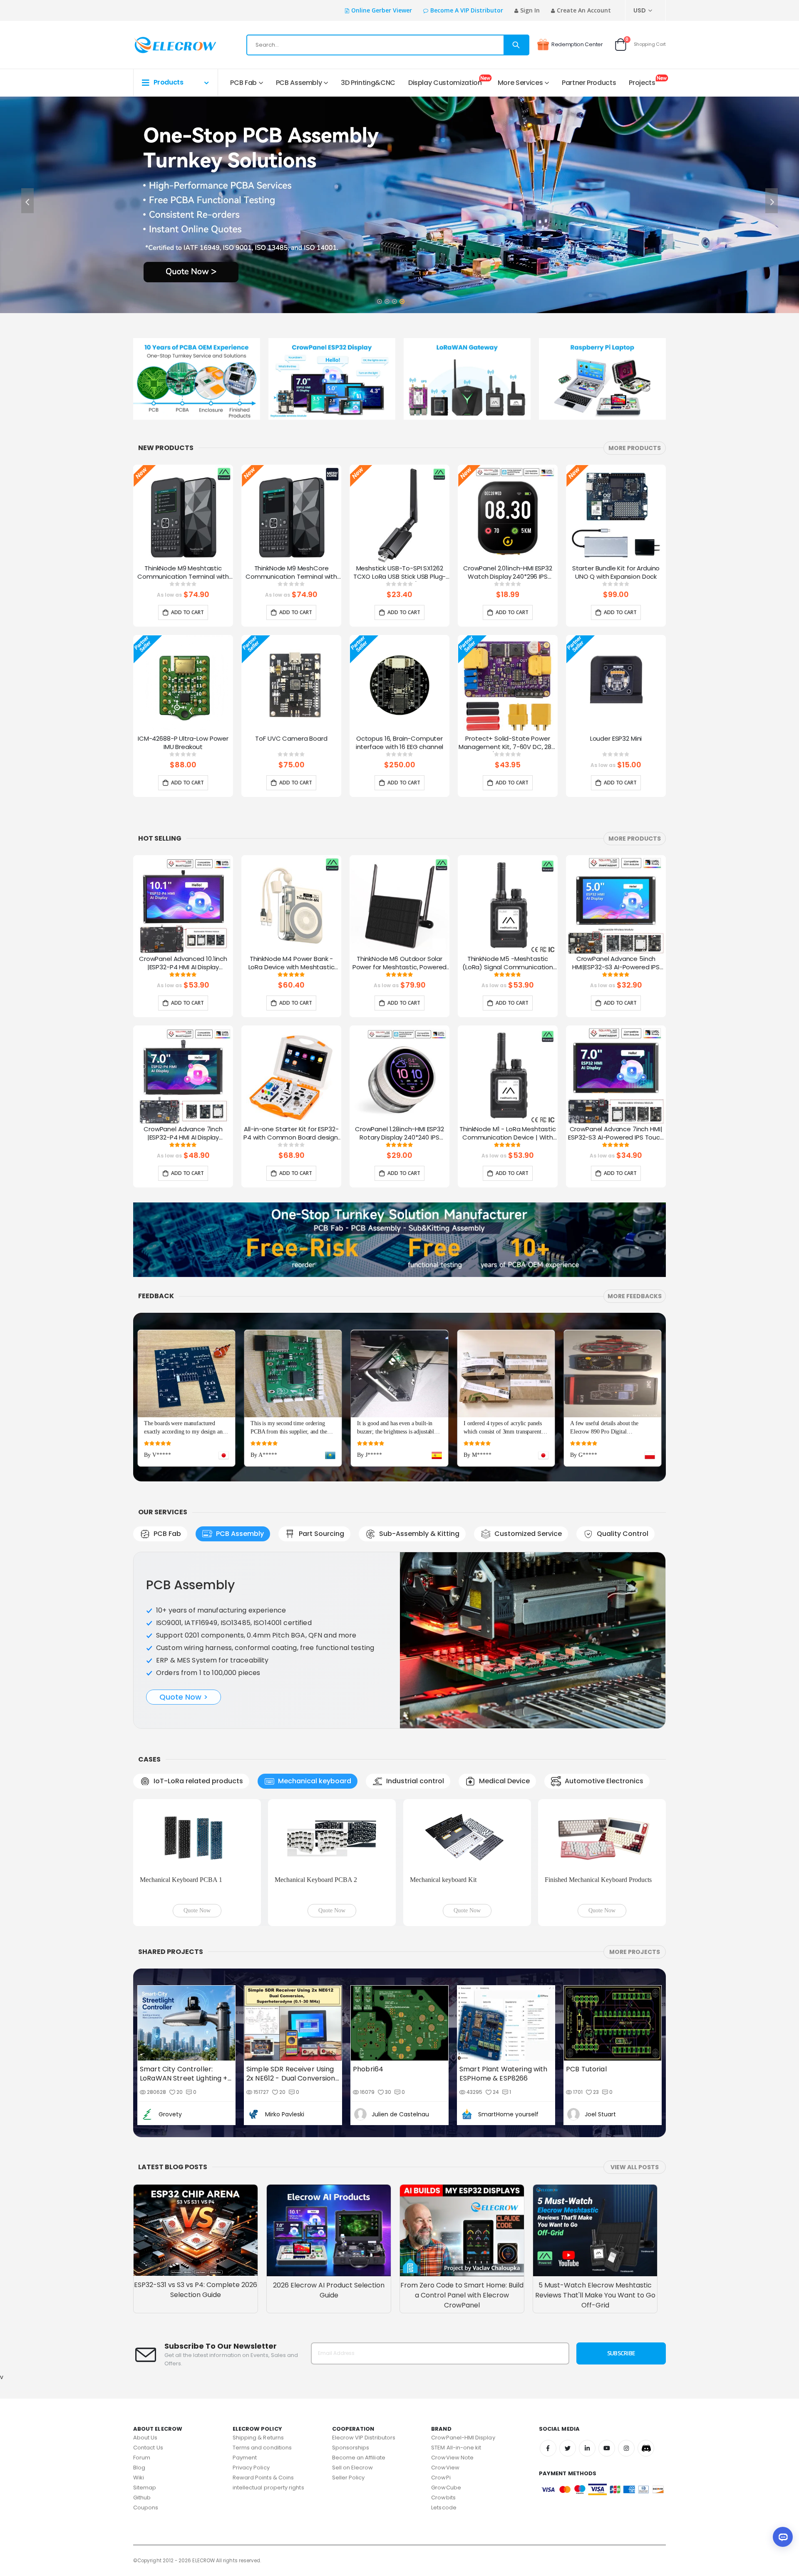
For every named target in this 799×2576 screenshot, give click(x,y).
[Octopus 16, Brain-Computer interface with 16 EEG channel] (399, 685)
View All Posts (635, 2071)
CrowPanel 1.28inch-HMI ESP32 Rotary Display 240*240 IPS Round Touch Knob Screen (399, 1134)
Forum (142, 2361)
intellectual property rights (268, 2391)
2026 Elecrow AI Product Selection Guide (329, 2194)
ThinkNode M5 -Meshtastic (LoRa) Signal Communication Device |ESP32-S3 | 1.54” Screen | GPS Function (508, 963)
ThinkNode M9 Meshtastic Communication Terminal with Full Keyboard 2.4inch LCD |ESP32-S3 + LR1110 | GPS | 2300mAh (183, 573)
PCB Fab (243, 83)
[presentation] (27, 201)
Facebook (548, 2352)
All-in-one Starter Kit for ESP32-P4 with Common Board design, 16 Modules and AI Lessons (291, 1134)
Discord (646, 2352)
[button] (379, 299)
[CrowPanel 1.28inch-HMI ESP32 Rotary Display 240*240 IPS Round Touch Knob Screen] (399, 1075)
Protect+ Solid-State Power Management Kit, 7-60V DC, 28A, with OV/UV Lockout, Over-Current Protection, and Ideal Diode (508, 743)
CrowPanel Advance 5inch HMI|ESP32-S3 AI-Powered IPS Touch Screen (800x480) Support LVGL (616, 963)
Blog (139, 2371)
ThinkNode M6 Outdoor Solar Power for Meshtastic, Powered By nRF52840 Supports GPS (400, 963)
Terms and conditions (262, 2351)
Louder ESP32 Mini (616, 739)
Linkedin (587, 2352)
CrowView (445, 2371)
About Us (145, 2341)
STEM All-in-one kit (456, 2351)
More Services (520, 83)
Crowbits (443, 2401)
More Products (635, 448)
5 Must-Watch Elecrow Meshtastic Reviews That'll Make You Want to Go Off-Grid (595, 2199)
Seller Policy (349, 2381)
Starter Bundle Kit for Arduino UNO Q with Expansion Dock (616, 572)
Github (142, 2401)
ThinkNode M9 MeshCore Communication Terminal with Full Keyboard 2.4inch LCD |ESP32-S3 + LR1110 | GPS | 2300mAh (291, 573)
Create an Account (584, 10)
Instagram (626, 2352)
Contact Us (148, 2351)
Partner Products (589, 83)
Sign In (530, 10)
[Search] (516, 45)
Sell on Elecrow (353, 2371)
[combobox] (388, 45)
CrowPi (441, 2381)
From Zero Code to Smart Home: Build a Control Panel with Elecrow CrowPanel (462, 2199)
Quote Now (197, 1814)
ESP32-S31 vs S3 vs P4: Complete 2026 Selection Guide (196, 2194)
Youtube (607, 2352)
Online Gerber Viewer (382, 10)
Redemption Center (577, 44)
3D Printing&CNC (368, 83)
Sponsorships (351, 2351)
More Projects (635, 1856)
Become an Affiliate (359, 2361)
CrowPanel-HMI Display (463, 2341)
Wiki (139, 2381)
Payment (245, 2361)
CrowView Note (452, 2361)
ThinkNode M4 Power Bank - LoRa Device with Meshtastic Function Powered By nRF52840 (292, 963)
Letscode (444, 2411)
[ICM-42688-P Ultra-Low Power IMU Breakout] (183, 685)
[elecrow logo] (163, 45)
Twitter (568, 2352)
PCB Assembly (299, 83)
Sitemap (145, 2391)
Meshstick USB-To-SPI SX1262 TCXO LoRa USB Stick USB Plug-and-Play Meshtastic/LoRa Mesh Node (400, 573)
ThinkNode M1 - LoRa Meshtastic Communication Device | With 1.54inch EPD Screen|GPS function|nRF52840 (508, 1134)
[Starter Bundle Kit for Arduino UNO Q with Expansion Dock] (616, 515)
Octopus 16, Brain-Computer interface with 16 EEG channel (400, 743)
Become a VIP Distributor (467, 10)
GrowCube (446, 2391)
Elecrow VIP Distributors (364, 2341)
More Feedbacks (635, 1296)
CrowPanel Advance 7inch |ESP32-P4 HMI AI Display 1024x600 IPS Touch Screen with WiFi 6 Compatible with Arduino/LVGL (183, 1134)
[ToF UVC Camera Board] (291, 685)
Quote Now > (184, 1673)
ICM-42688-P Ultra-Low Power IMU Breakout (183, 743)
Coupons (146, 2411)
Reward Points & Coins (263, 2381)
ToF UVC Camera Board (291, 739)
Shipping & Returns (258, 2341)
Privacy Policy (251, 2371)
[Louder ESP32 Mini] (616, 685)
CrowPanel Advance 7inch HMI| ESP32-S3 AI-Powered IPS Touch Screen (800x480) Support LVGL (616, 1134)
